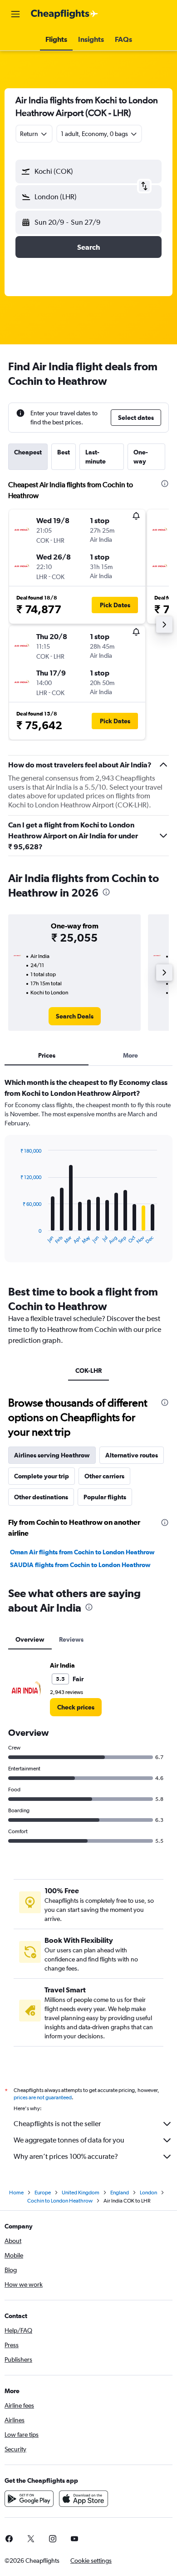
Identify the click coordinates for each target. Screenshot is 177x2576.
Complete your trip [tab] (42, 1476)
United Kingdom (81, 2193)
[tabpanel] (88, 1173)
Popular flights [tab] (105, 1497)
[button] (15, 14)
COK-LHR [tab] (88, 1371)
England (120, 2193)
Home (16, 2193)
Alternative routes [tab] (132, 1455)
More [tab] (130, 1055)
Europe (43, 2193)
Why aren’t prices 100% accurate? (66, 2156)
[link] (75, 1016)
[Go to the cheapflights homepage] (64, 14)
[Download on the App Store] (84, 2499)
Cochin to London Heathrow (60, 2201)
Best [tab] (64, 452)
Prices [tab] (47, 1055)
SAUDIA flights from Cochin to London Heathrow (80, 1565)
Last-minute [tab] (96, 457)
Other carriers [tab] (104, 1476)
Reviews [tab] (71, 1639)
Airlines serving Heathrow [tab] (52, 1455)
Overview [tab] (30, 1639)
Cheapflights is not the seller (57, 2124)
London (148, 2193)
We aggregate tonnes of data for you (69, 2140)
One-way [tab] (141, 457)
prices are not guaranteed (43, 2097)
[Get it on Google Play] (29, 2499)
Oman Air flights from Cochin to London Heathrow (82, 1552)
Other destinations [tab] (41, 1497)
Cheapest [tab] (28, 452)
